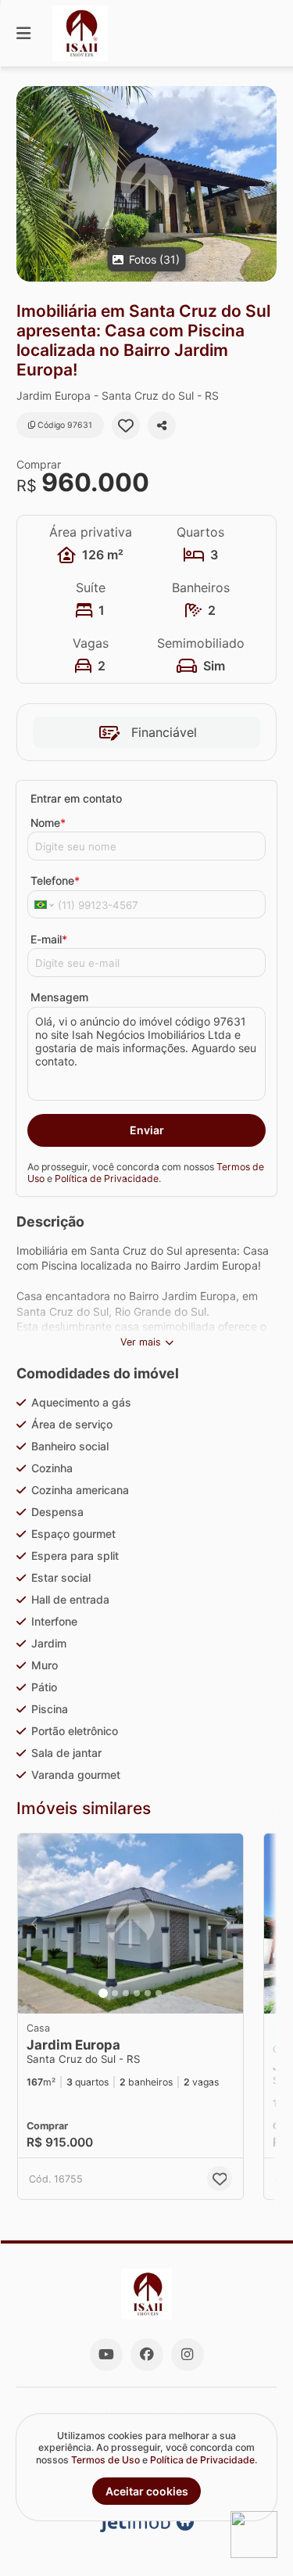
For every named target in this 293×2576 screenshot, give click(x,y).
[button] (146, 184)
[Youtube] (106, 2355)
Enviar (147, 1130)
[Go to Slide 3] (126, 1993)
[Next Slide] (264, 184)
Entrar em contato (76, 798)
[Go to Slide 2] (115, 1993)
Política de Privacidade (107, 1178)
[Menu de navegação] (23, 33)
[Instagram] (188, 2355)
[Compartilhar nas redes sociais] (162, 426)
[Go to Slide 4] (137, 1993)
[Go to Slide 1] (103, 1993)
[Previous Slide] (29, 184)
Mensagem (59, 997)
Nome (48, 823)
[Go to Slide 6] (159, 1993)
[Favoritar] (126, 426)
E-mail (49, 939)
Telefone (55, 880)
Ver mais (141, 1342)
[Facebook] (147, 2355)
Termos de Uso (105, 2460)
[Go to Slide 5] (148, 1993)
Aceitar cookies (147, 2491)
